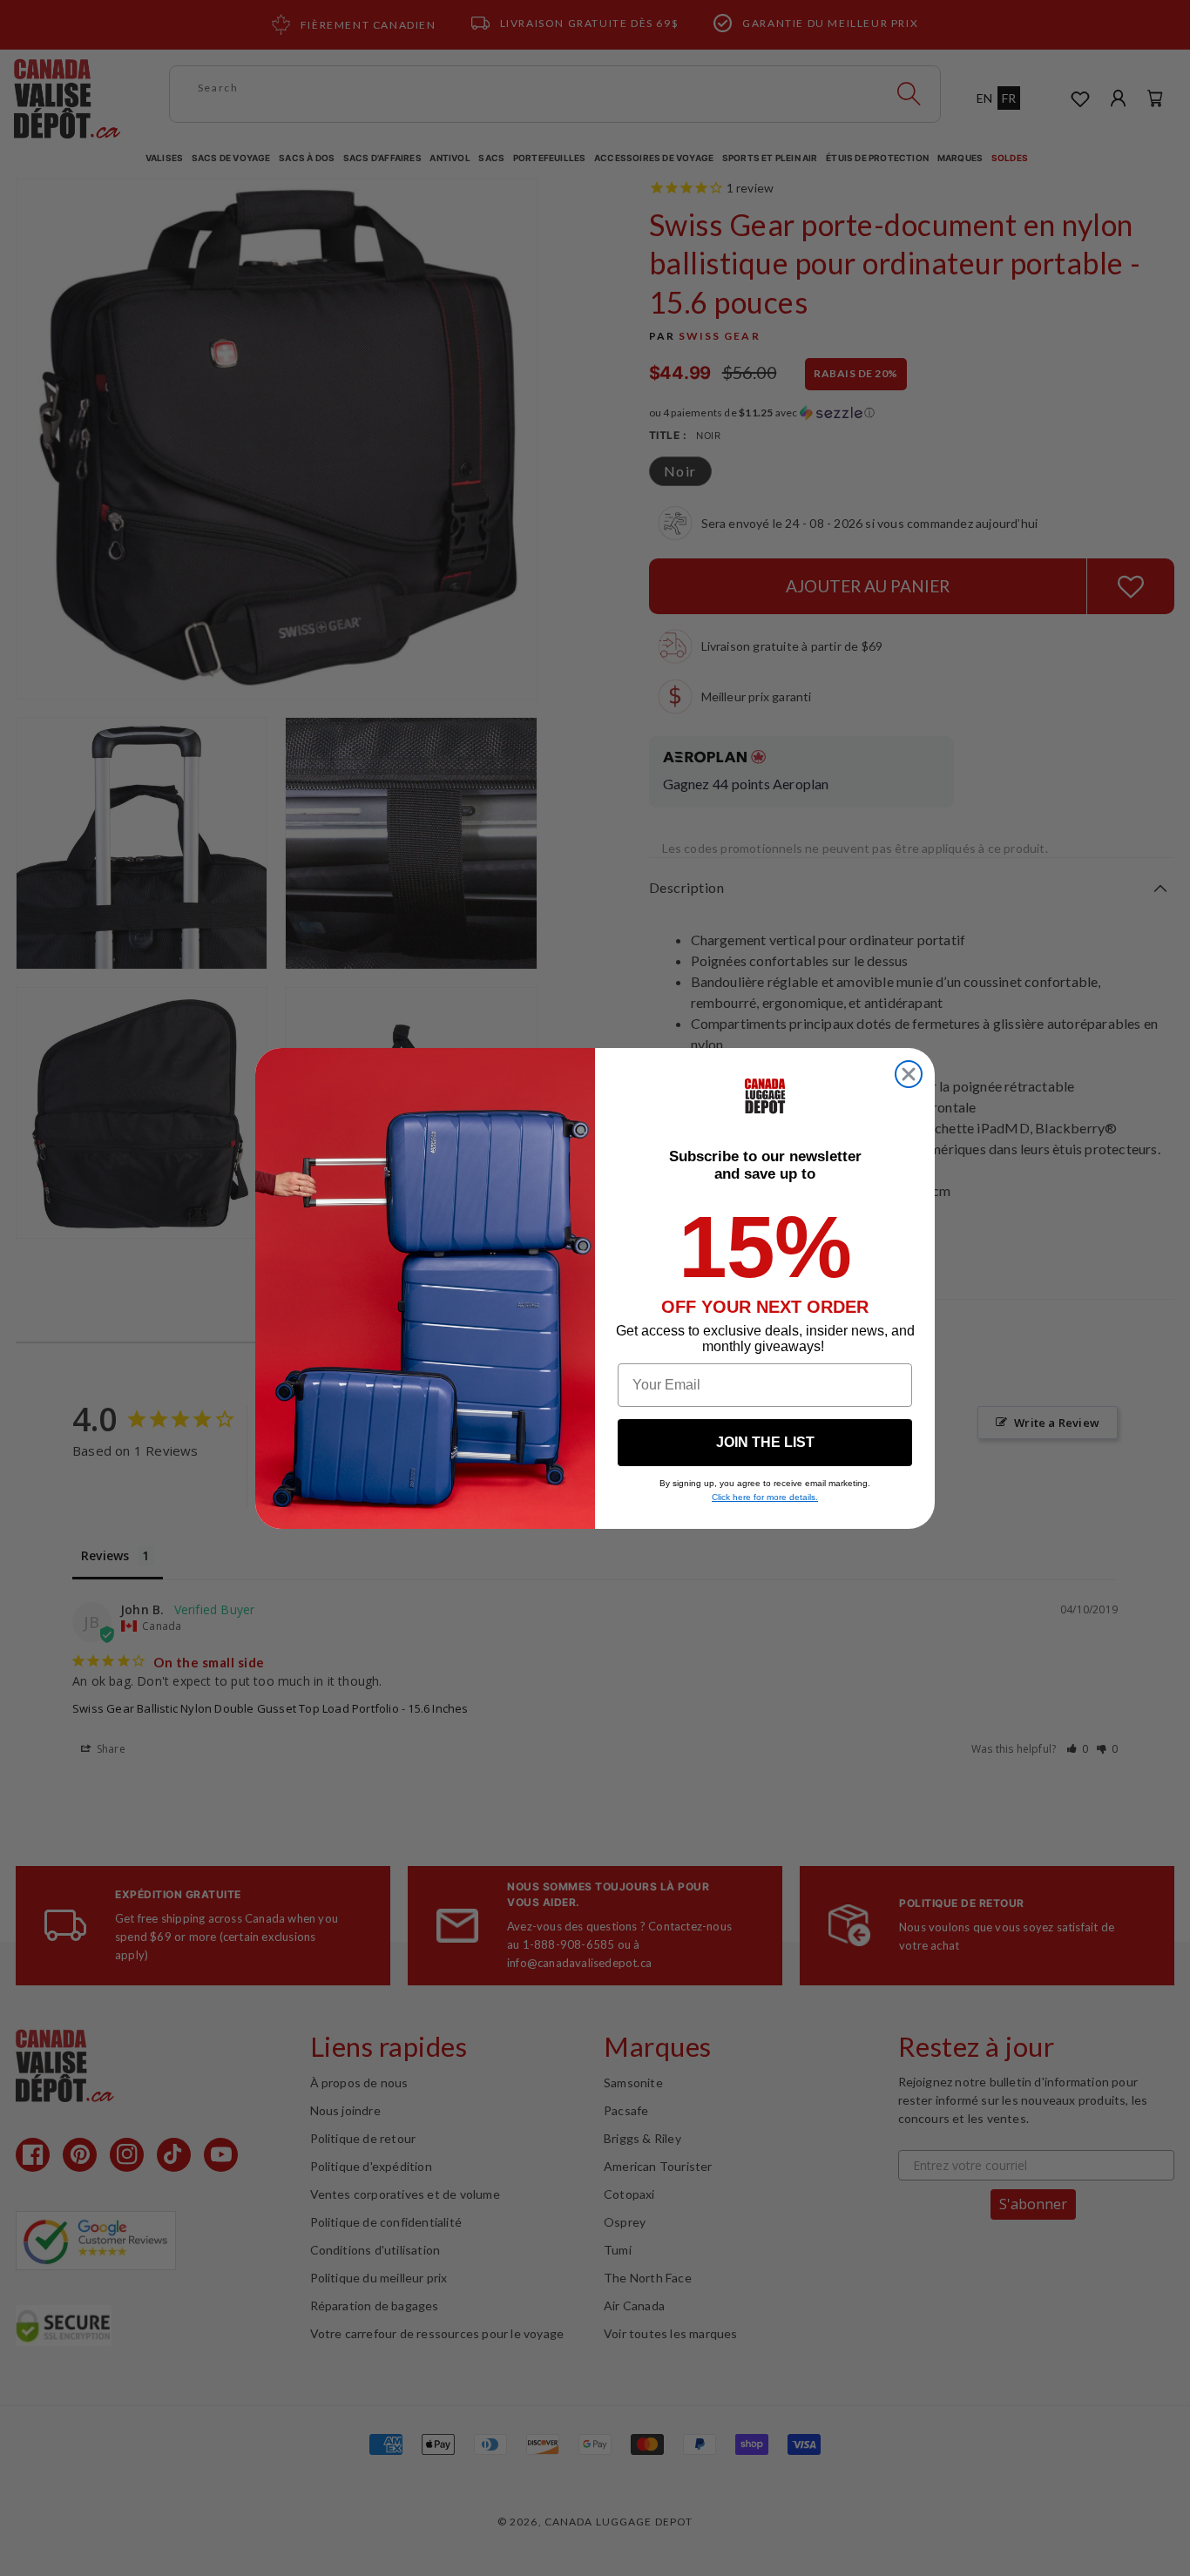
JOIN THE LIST (765, 1442)
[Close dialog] (909, 1074)
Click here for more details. (765, 1497)
